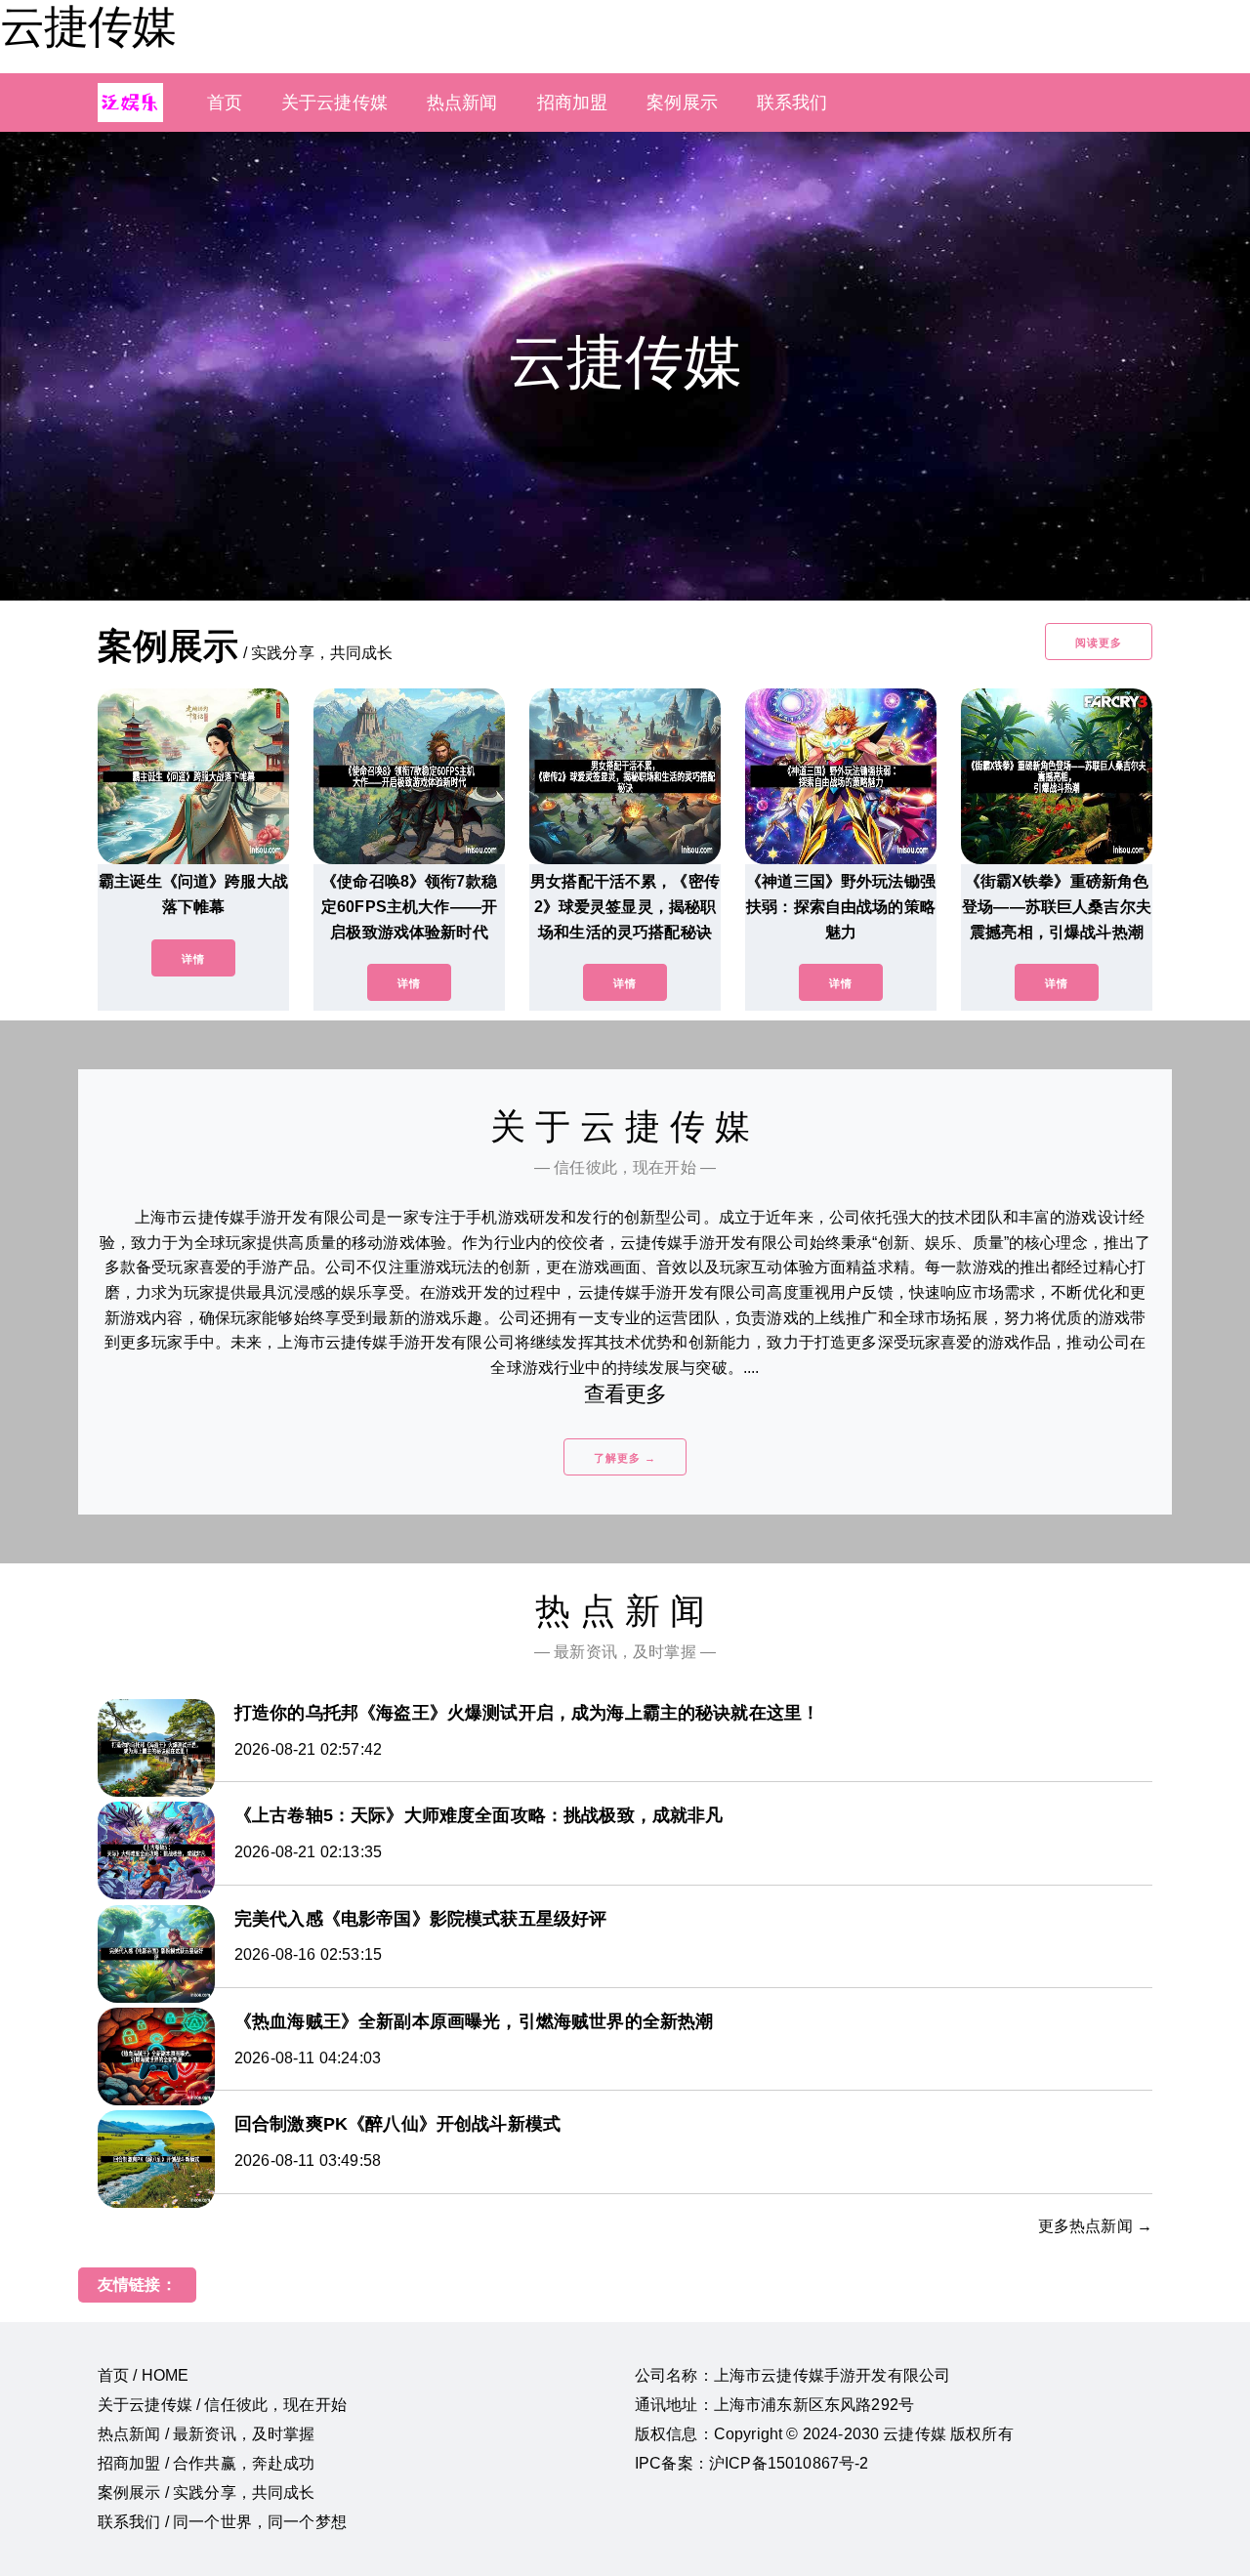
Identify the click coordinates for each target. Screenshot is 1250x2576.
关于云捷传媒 (334, 103)
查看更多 (625, 1394)
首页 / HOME (143, 2375)
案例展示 (682, 103)
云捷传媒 (88, 26)
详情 (193, 959)
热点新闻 (462, 103)
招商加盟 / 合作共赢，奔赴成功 (207, 2463)
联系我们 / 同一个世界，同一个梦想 (222, 2522)
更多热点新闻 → (1095, 2226)
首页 (225, 103)
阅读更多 (1099, 643)
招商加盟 (573, 103)
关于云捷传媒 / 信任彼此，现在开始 (222, 2405)
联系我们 (792, 103)
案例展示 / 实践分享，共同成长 (207, 2493)
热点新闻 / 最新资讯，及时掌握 (207, 2434)
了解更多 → (625, 1458)
